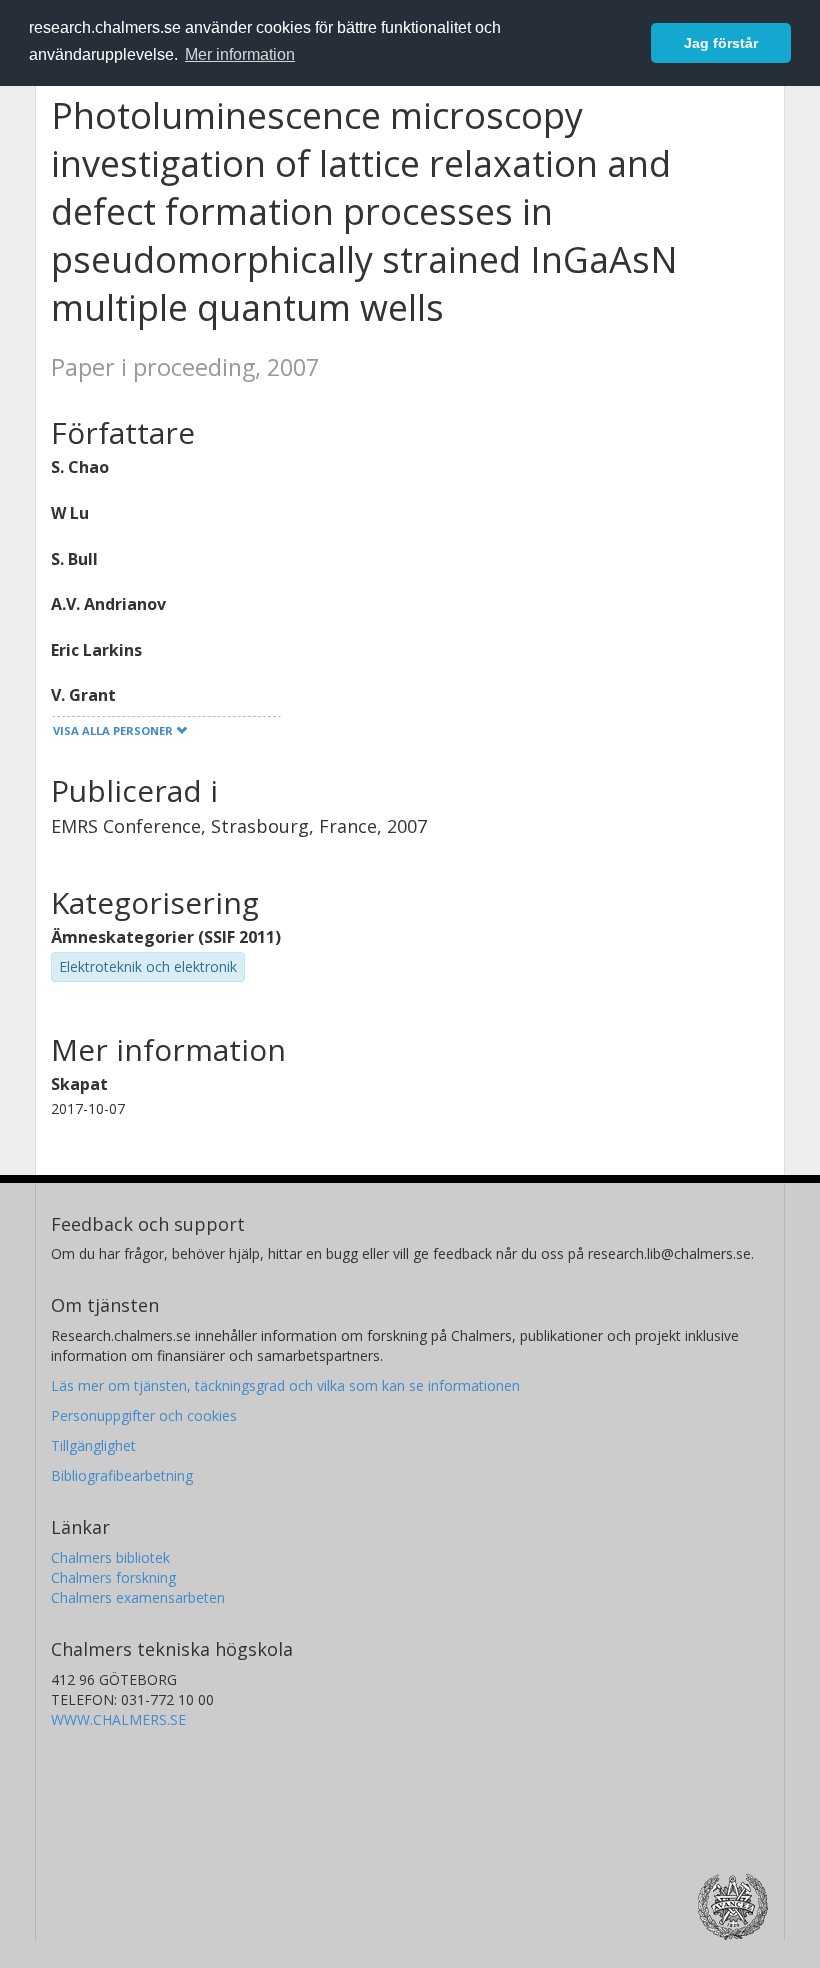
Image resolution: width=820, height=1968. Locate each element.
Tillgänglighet (93, 1445)
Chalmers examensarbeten (138, 1597)
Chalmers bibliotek (110, 1557)
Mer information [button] (240, 54)
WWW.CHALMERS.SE (118, 1719)
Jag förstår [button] (721, 43)
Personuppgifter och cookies (144, 1415)
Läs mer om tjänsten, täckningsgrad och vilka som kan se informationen (285, 1385)
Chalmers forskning (113, 1577)
